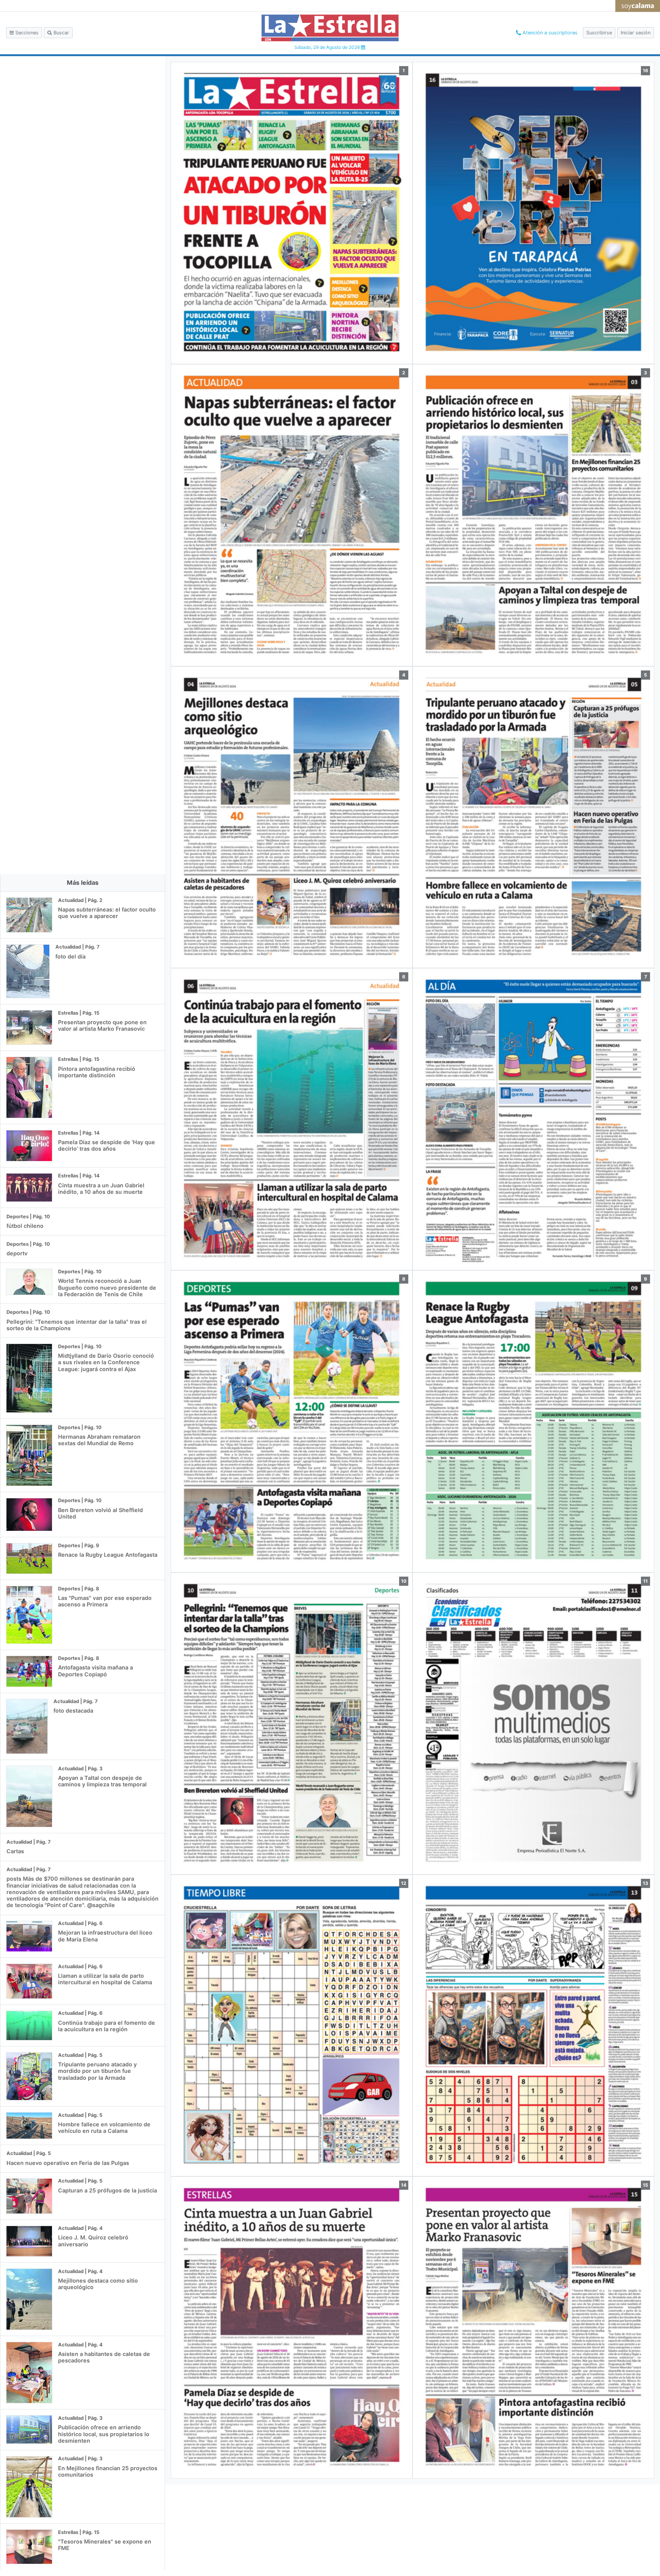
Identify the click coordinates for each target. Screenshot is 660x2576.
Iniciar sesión (636, 33)
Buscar (61, 33)
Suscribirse (599, 33)
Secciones (26, 33)
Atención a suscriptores (549, 33)
